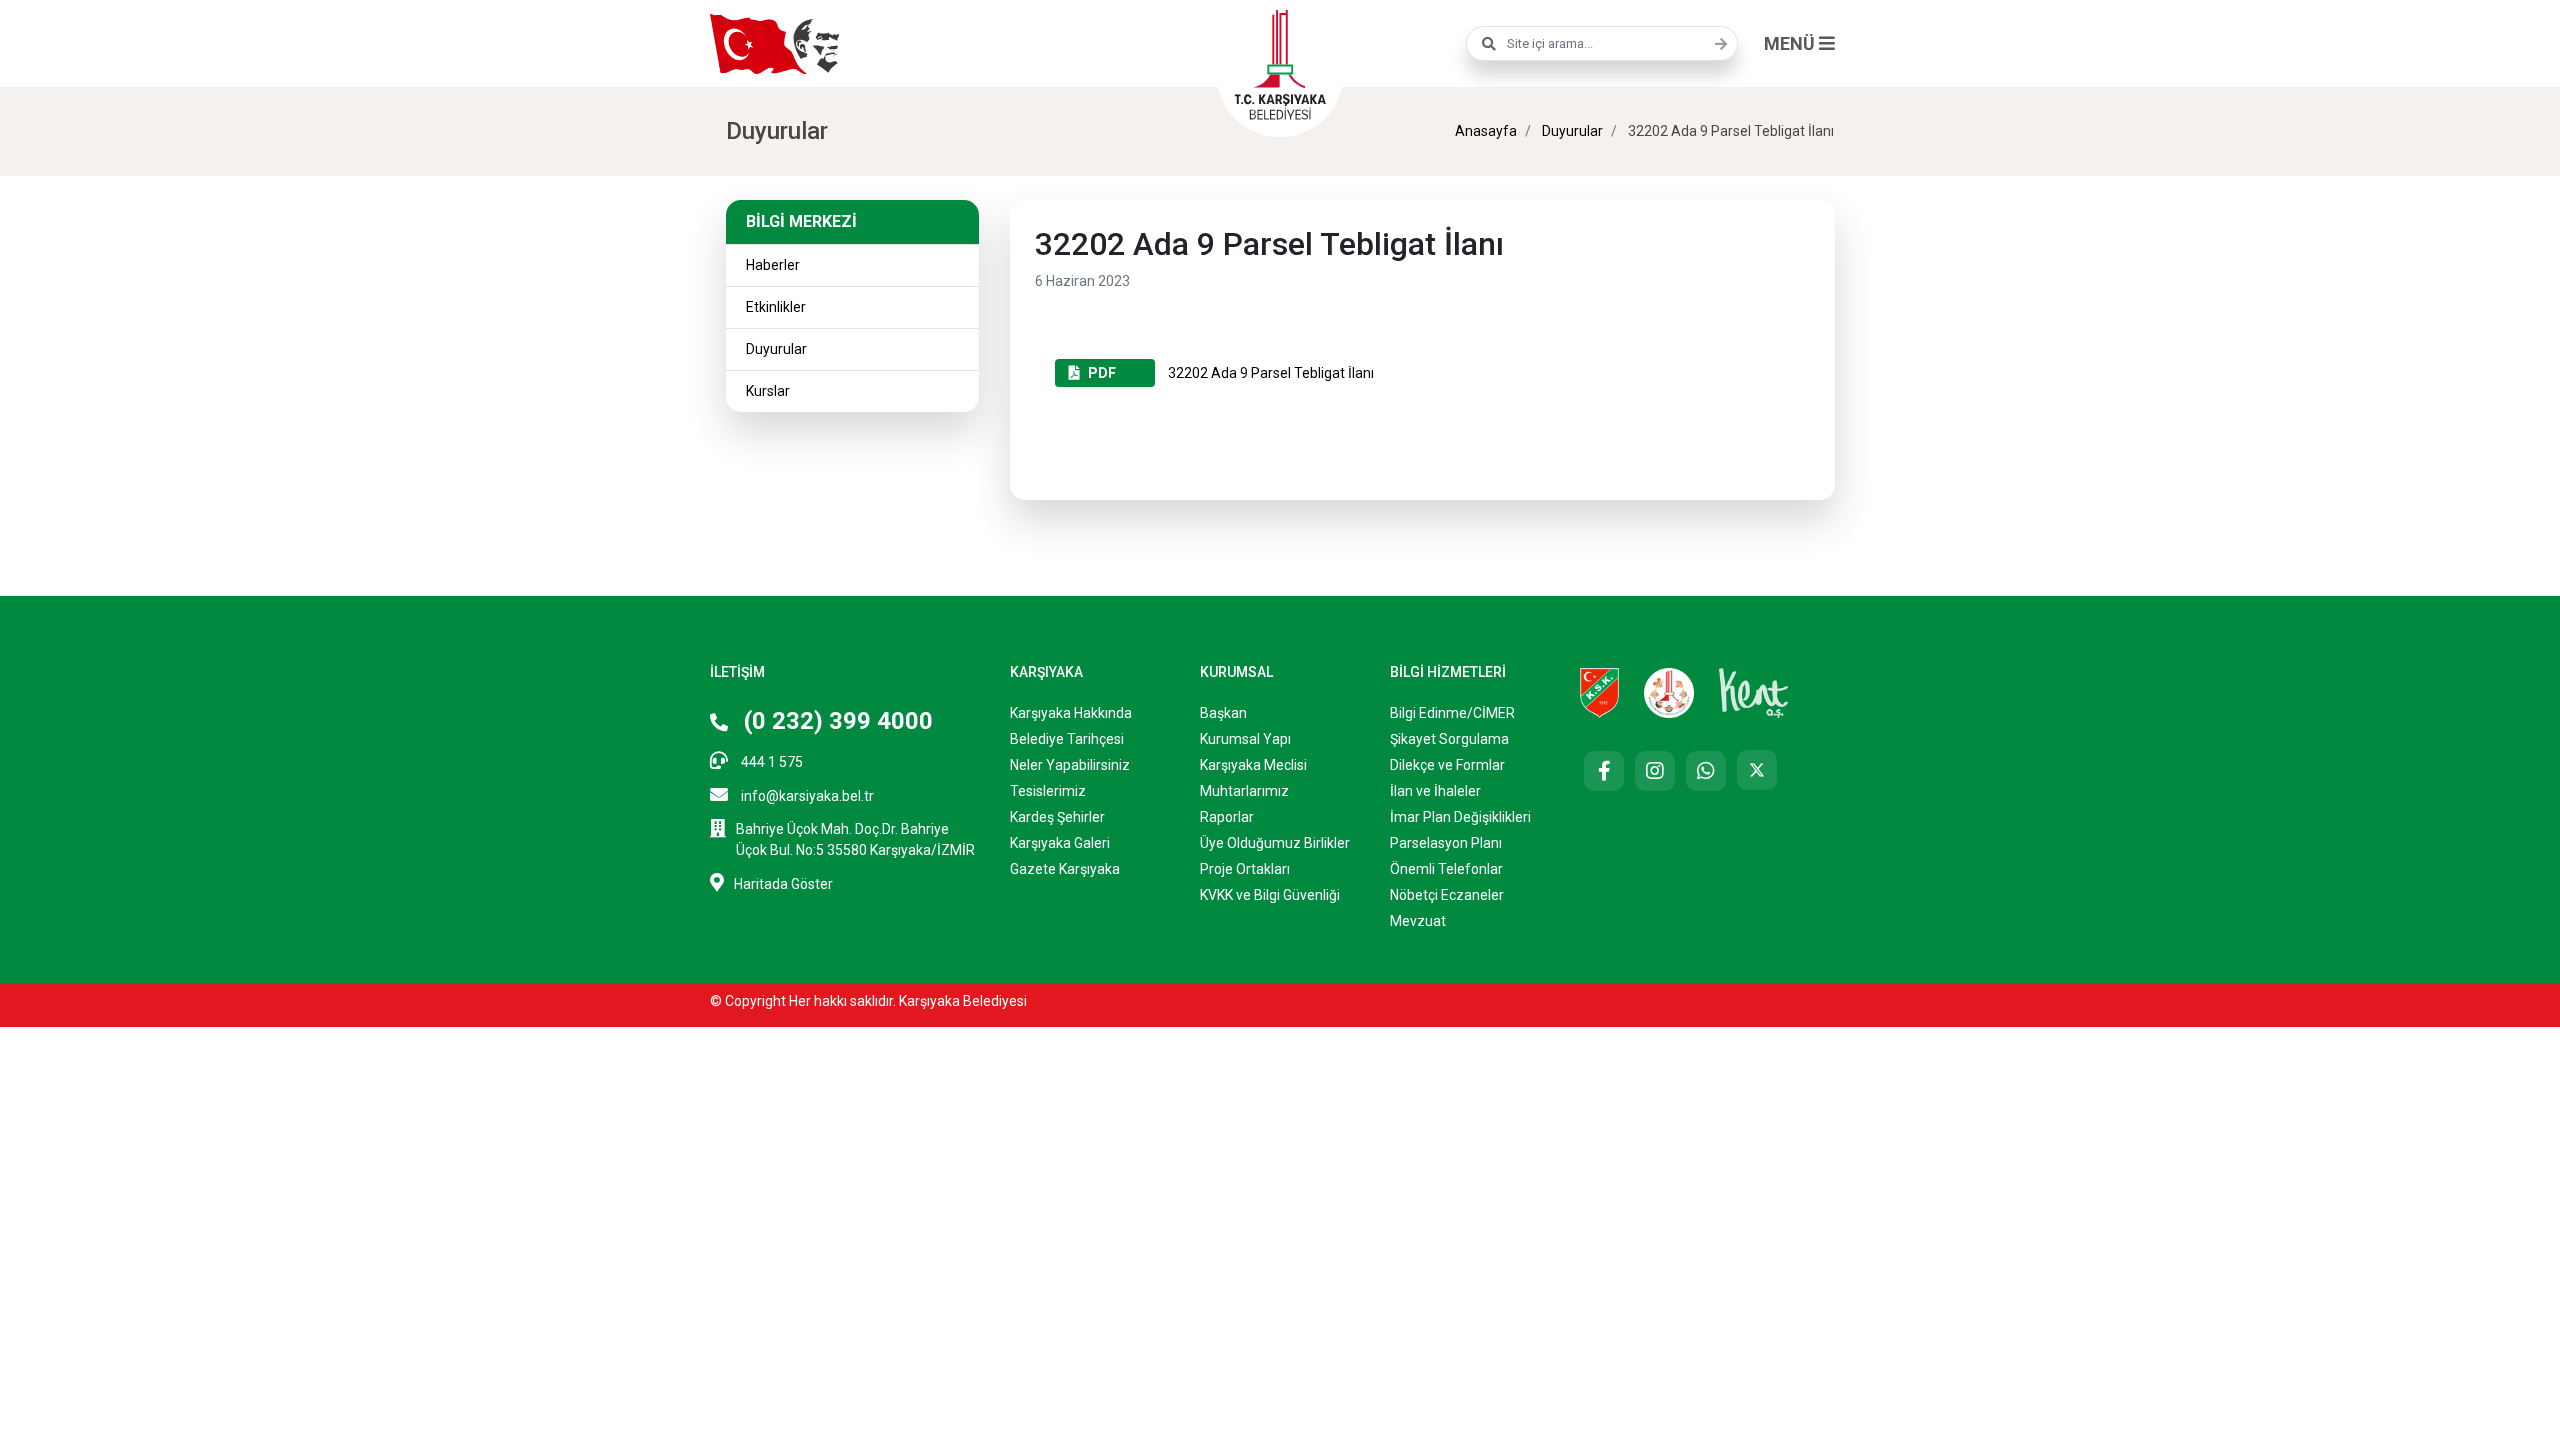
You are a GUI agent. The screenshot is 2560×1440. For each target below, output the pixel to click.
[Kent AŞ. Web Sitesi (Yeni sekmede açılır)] (1754, 692)
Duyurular (1571, 131)
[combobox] (1602, 43)
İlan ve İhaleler (1435, 791)
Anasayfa (1486, 131)
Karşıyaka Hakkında (1071, 713)
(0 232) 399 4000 (835, 721)
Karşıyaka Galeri (1060, 843)
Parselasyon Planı (1446, 843)
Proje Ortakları (1245, 869)
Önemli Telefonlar (1446, 869)
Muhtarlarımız (1244, 791)
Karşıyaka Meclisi (1253, 765)
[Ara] (1716, 44)
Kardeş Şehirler (1057, 817)
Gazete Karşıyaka (1065, 869)
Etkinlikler (776, 307)
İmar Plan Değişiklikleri (1460, 817)
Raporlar (1227, 817)
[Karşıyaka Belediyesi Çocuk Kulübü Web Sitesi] (1669, 692)
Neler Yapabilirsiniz (1070, 765)
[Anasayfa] (1280, 62)
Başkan (1223, 713)
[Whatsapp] (1706, 771)
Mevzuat (1418, 921)
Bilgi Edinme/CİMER (1452, 713)
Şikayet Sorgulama (1449, 739)
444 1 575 (770, 762)
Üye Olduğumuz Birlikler (1275, 843)
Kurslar (768, 391)
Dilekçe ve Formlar (1447, 765)
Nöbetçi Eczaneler (1447, 895)
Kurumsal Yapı (1245, 739)
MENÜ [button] (1791, 43)
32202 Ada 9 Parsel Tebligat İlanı (1231, 373)
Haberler (773, 265)
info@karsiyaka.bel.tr (806, 796)
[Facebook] (1604, 771)
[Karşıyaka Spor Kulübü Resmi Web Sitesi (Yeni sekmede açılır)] (1599, 692)
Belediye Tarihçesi (1067, 739)
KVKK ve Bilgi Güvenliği (1270, 895)
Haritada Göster (783, 884)
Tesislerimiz (1048, 791)
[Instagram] (1655, 771)
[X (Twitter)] (1757, 770)
